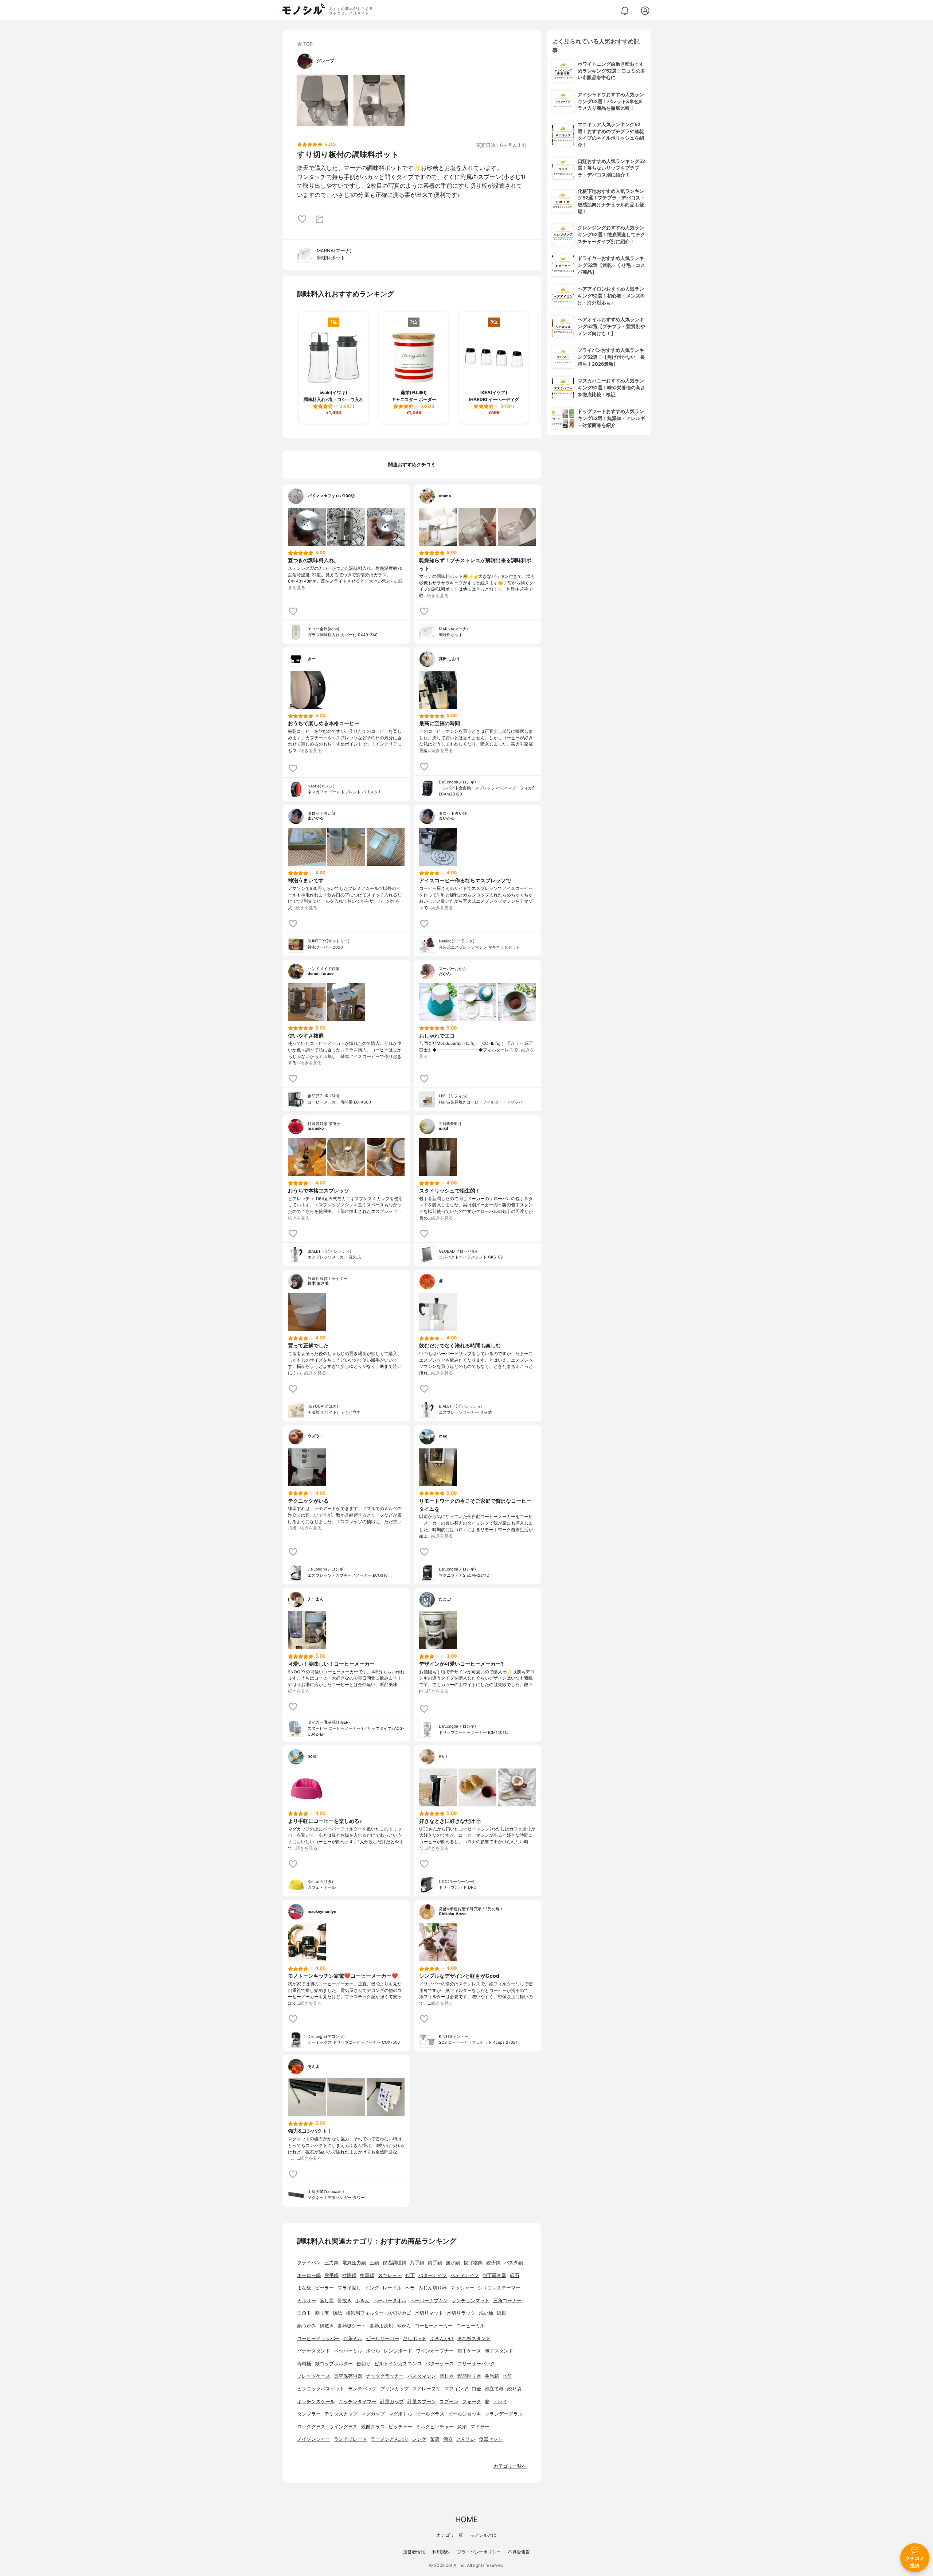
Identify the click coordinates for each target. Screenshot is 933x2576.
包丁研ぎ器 (494, 2275)
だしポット (415, 2338)
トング (372, 2288)
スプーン (449, 2402)
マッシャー (462, 2288)
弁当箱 (492, 2376)
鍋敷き (327, 2326)
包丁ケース (469, 2351)
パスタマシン (422, 2376)
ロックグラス (311, 2427)
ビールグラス (430, 2414)
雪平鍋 (331, 2275)
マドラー (480, 2427)
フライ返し (349, 2288)
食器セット (491, 2439)
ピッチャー (400, 2427)
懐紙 (337, 2313)
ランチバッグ (362, 2389)
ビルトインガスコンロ (398, 2364)
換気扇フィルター (365, 2313)
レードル (392, 2288)
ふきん (362, 2301)
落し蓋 (327, 2301)
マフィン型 (456, 2389)
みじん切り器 (433, 2288)
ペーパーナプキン (429, 2301)
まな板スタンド (474, 2338)
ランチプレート (350, 2439)
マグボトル (400, 2414)
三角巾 (304, 2313)
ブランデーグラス (504, 2414)
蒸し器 (447, 2376)
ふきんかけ (442, 2338)
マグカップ (373, 2414)
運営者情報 (414, 2552)
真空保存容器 (348, 2376)
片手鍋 (417, 2263)
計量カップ (392, 2402)
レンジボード (398, 2351)
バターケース (440, 2364)
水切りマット (429, 2313)
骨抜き (345, 2301)
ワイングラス (343, 2427)
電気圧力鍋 (354, 2263)
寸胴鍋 (349, 2275)
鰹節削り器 (469, 2376)
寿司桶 (304, 2364)
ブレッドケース (314, 2376)
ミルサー (307, 2301)
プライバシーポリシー (479, 2552)
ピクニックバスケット (321, 2389)
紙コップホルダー (334, 2364)
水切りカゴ (399, 2313)
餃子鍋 (493, 2263)
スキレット (390, 2275)
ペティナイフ (465, 2275)
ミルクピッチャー (435, 2427)
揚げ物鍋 (473, 2263)
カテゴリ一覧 (450, 2535)
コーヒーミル (471, 2326)
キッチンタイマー (358, 2402)
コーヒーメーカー (434, 2326)
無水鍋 (453, 2263)
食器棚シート (352, 2326)
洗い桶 (486, 2313)
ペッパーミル (348, 2351)
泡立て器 (494, 2389)
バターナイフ (433, 2275)
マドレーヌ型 (426, 2389)
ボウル (373, 2351)
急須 (462, 2427)
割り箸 (322, 2313)
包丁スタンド (499, 2351)
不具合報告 (519, 2552)
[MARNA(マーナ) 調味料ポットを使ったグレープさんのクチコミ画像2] (379, 100)
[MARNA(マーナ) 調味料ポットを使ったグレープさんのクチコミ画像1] (323, 100)
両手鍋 (435, 2263)
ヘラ (410, 2288)
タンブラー (309, 2414)
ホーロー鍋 (309, 2275)
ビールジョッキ (464, 2414)
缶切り (364, 2364)
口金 (476, 2389)
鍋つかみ (307, 2326)
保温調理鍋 (395, 2263)
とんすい (466, 2439)
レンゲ (419, 2439)
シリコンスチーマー (499, 2288)
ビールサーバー (382, 2338)
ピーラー (324, 2288)
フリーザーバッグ (476, 2364)
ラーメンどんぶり (390, 2439)
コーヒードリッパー (318, 2338)
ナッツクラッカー (385, 2376)
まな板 (304, 2288)
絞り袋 (514, 2389)
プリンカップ (394, 2389)
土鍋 (374, 2263)
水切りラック (461, 2313)
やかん (404, 2326)
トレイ (500, 2402)
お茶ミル (353, 2338)
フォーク (472, 2402)
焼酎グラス (373, 2427)
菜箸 (435, 2439)
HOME (466, 2519)
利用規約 (441, 2552)
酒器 (448, 2439)
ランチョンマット (471, 2301)
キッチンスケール (316, 2402)
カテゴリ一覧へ (510, 2466)
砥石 (515, 2275)
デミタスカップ (341, 2414)
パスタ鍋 (514, 2263)
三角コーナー (507, 2301)
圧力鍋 (331, 2263)
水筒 (507, 2376)
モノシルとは (483, 2535)
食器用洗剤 (381, 2326)
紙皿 (501, 2313)
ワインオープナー (435, 2351)
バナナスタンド (314, 2351)
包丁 (410, 2275)
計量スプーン (422, 2402)
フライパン (309, 2263)
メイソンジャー (314, 2439)
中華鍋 (367, 2275)
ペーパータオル (390, 2301)
